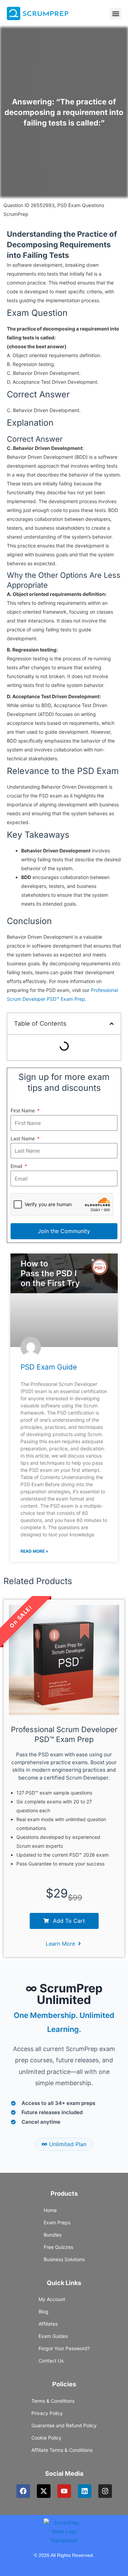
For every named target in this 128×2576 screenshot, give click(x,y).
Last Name (23, 1138)
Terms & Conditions (53, 2401)
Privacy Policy (47, 2413)
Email (17, 1166)
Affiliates (48, 2324)
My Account (52, 2299)
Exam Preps (57, 2222)
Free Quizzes (58, 2247)
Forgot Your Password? (64, 2348)
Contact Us (51, 2361)
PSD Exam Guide (49, 1367)
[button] (116, 13)
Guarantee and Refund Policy (64, 2425)
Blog (44, 2311)
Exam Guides (53, 2336)
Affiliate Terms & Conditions (62, 2450)
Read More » (34, 1551)
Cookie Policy (46, 2438)
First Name (23, 1110)
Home (50, 2210)
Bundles (53, 2235)
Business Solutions (64, 2259)
